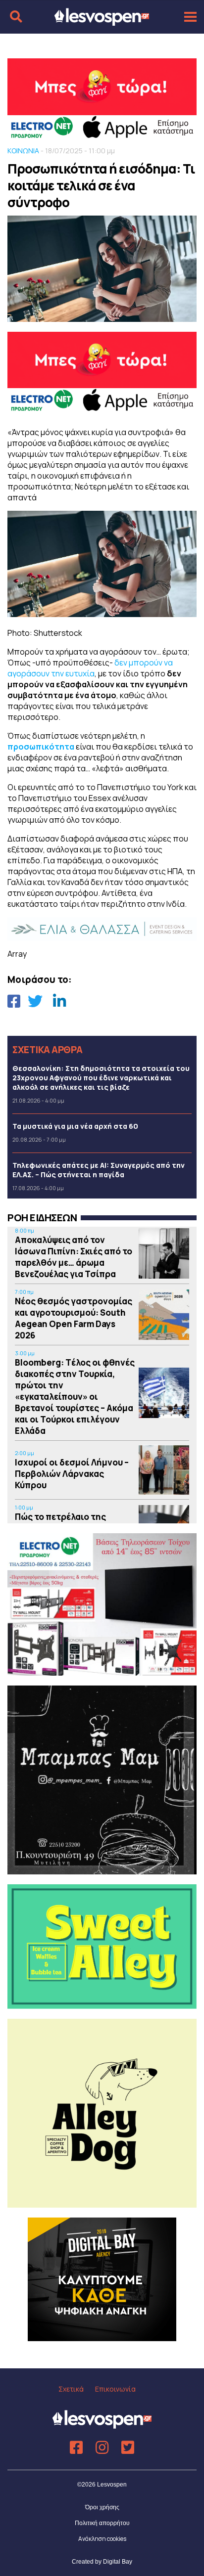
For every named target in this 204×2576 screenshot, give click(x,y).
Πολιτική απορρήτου (102, 2523)
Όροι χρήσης (102, 2507)
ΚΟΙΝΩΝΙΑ (23, 151)
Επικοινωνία (115, 2389)
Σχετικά (71, 2389)
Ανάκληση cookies (102, 2539)
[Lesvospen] (102, 21)
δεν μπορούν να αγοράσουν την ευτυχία (90, 668)
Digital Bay (118, 2562)
